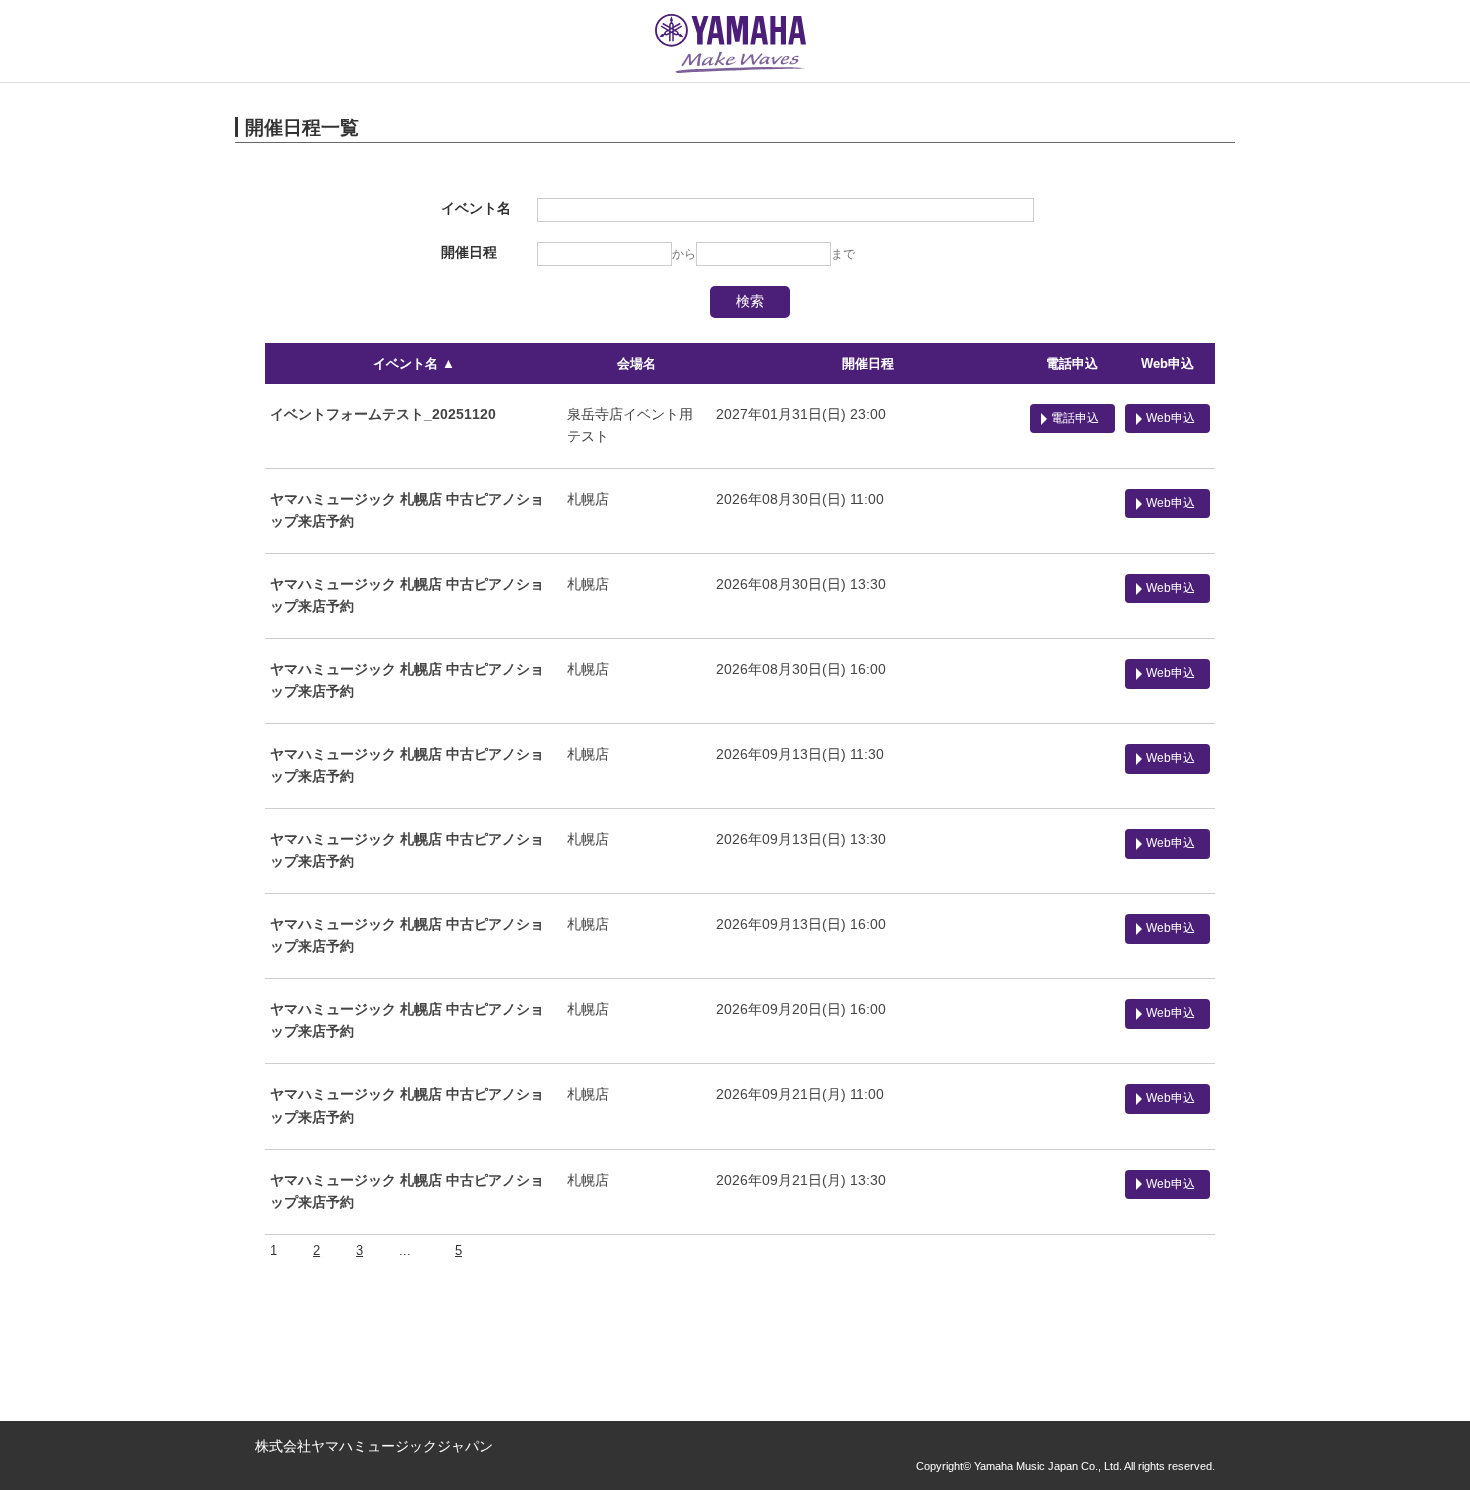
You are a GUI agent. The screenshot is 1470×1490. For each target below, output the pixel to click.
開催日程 (868, 363)
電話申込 (1072, 363)
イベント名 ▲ (414, 363)
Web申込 (1167, 363)
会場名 (636, 363)
